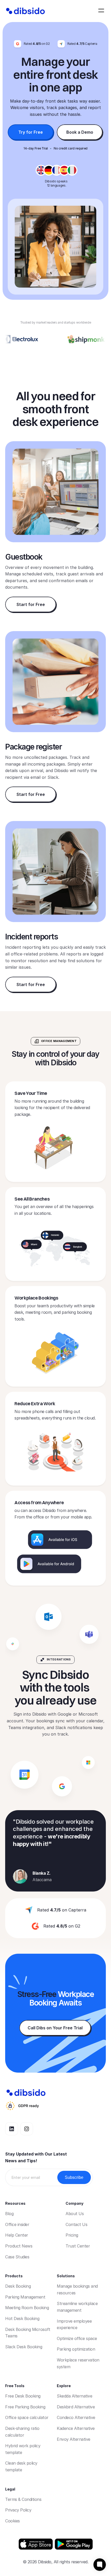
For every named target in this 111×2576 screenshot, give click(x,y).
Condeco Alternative (76, 2417)
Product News (19, 2246)
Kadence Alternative (76, 2428)
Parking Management (25, 2297)
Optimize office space (77, 2338)
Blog (9, 2214)
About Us (75, 2214)
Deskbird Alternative (76, 2407)
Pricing (72, 2235)
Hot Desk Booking (22, 2318)
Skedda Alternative (74, 2396)
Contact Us (76, 2224)
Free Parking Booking (25, 2407)
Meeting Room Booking (27, 2308)
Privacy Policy (18, 2510)
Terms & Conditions (23, 2499)
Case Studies (17, 2257)
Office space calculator (27, 2417)
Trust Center (78, 2246)
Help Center (17, 2235)
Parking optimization (76, 2349)
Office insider (17, 2224)
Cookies (13, 2521)
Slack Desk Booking (24, 2347)
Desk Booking (18, 2286)
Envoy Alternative (74, 2439)
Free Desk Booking (23, 2396)
